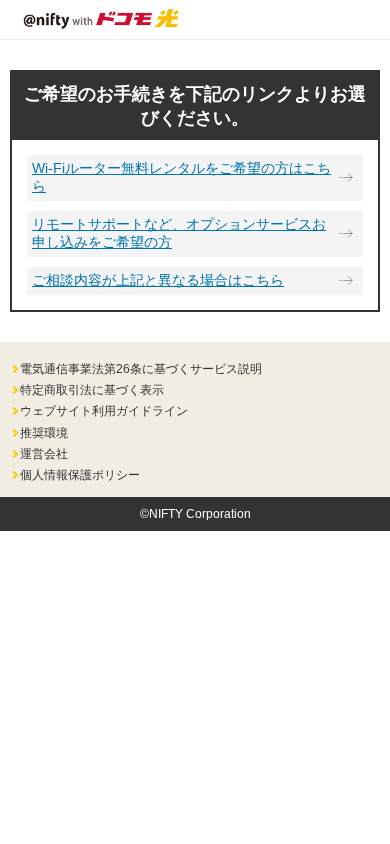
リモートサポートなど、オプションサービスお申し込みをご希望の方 (179, 233)
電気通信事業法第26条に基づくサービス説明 (141, 369)
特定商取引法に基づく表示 (92, 390)
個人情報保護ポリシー (80, 475)
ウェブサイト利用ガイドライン (104, 411)
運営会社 (44, 454)
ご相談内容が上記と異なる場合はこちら (158, 280)
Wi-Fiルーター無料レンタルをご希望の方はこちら (181, 177)
